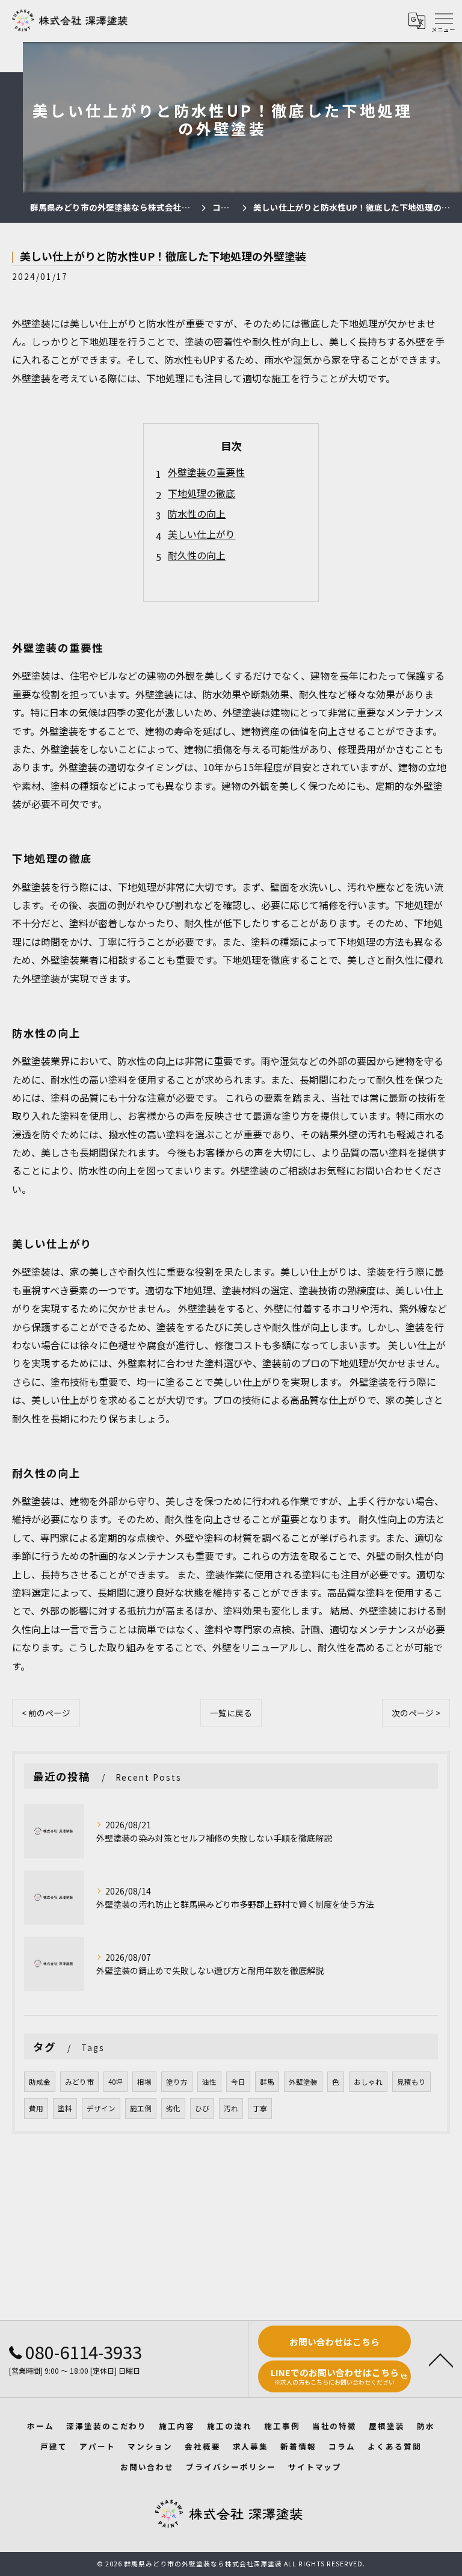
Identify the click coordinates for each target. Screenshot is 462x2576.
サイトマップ (315, 2467)
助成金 (40, 2082)
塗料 (65, 2108)
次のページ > (416, 1713)
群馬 (267, 2082)
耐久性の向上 (197, 555)
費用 (36, 2108)
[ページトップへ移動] (441, 2359)
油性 (209, 2082)
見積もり (411, 2082)
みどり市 (79, 2082)
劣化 (173, 2108)
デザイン (101, 2108)
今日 (238, 2082)
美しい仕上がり (202, 534)
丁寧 (260, 2108)
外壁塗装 (303, 2082)
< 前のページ (46, 1713)
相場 (144, 2082)
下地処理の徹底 (202, 493)
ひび (202, 2108)
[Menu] (443, 20)
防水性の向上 (197, 514)
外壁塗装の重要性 (206, 472)
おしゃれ (368, 2082)
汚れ (231, 2108)
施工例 (141, 2108)
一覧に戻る (231, 1713)
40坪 (115, 2082)
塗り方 (177, 2082)
